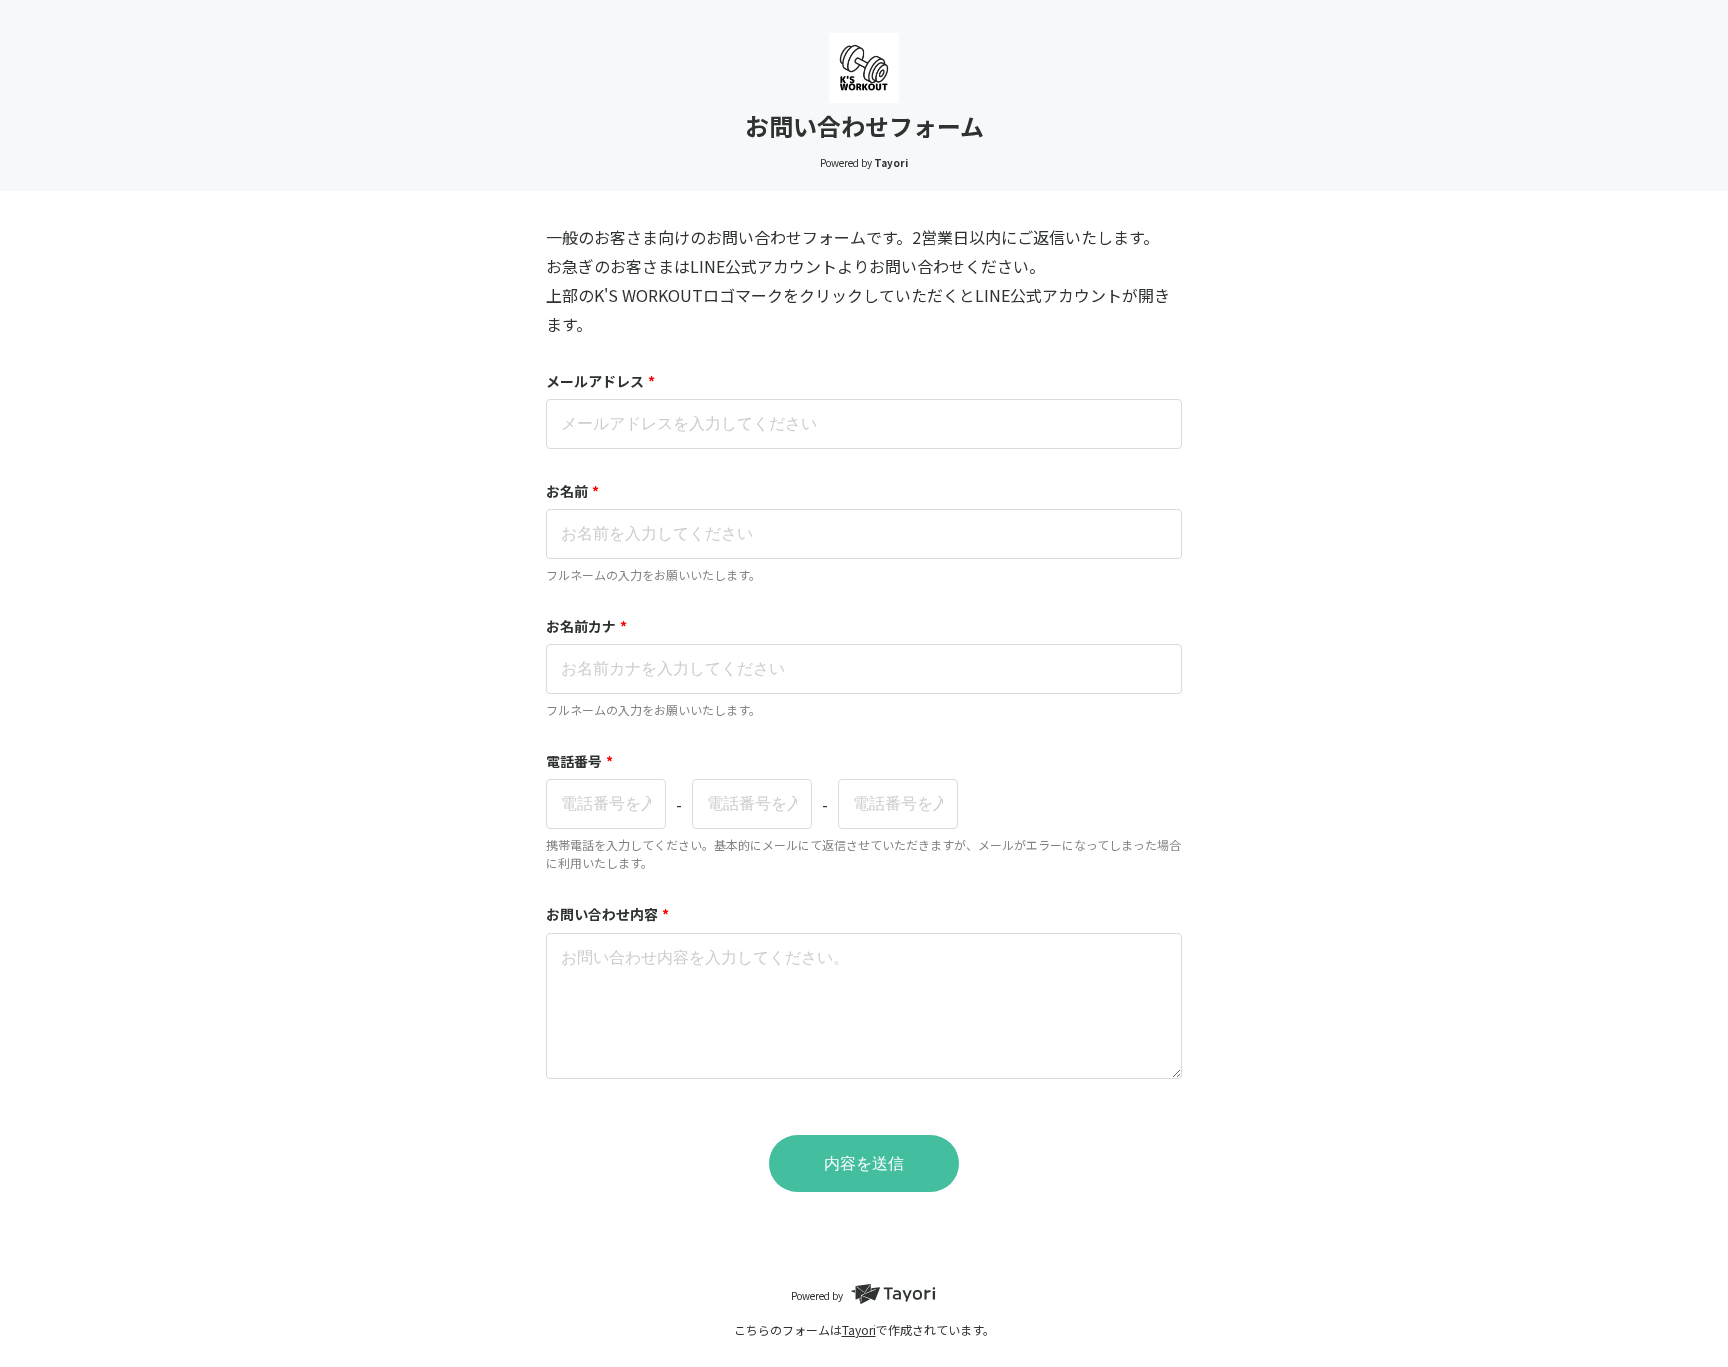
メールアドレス (600, 381)
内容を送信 (864, 1163)
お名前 (572, 491)
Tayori (859, 1329)
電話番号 (579, 761)
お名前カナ (586, 626)
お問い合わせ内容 (607, 914)
